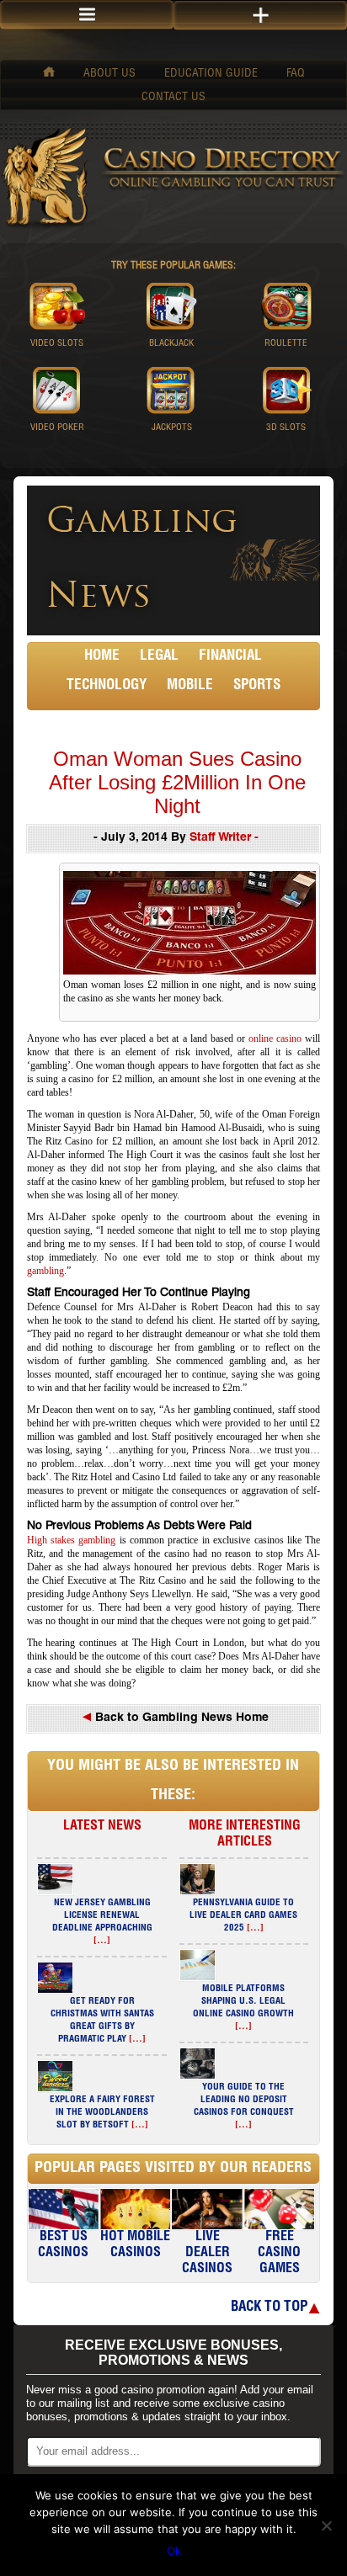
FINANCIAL (230, 657)
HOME (102, 657)
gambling (45, 1271)
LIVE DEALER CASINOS (207, 2254)
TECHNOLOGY (107, 686)
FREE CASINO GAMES (279, 2254)
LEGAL (159, 657)
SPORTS (257, 686)
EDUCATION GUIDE (211, 74)
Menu (87, 15)
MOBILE (190, 686)
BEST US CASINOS (63, 2246)
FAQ (296, 74)
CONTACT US (173, 98)
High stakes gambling (72, 1540)
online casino (275, 1038)
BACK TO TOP (269, 2308)
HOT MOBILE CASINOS (135, 2246)
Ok (174, 2551)
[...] (102, 1941)
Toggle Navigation (260, 16)
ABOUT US (109, 74)
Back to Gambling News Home (180, 1718)
